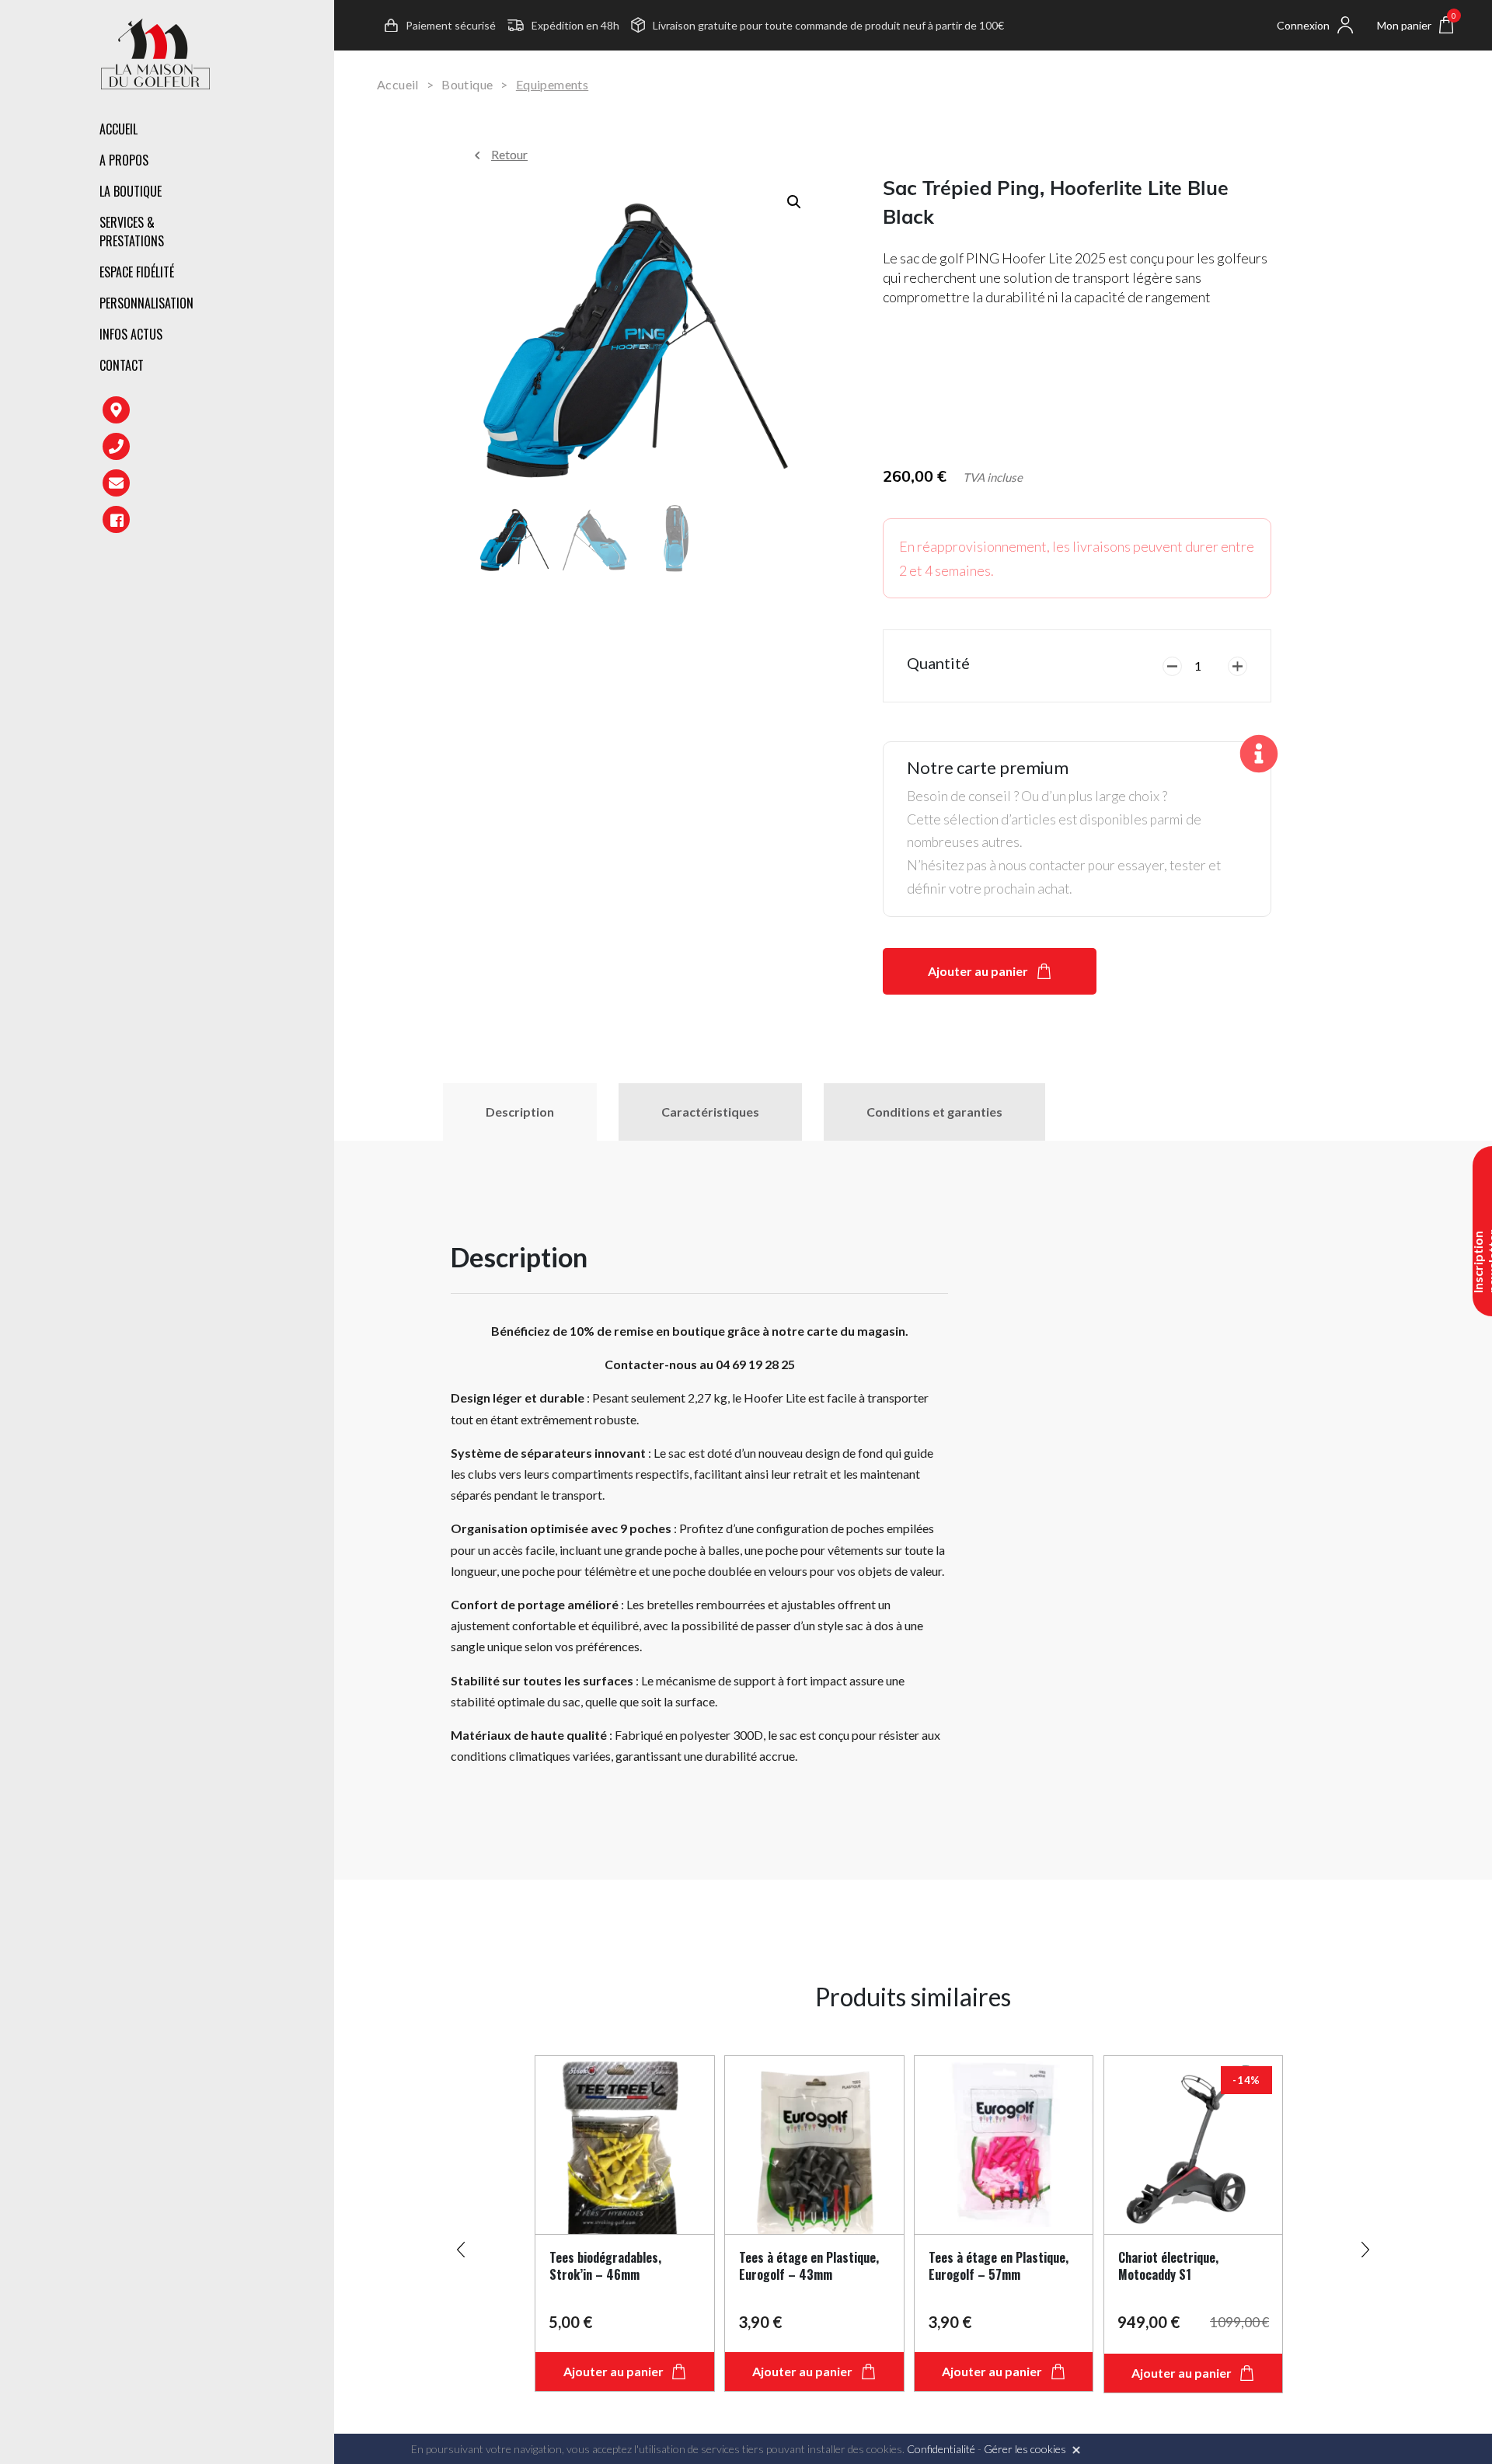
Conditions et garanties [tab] (934, 1112)
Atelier (322, 255)
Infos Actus (131, 334)
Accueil (119, 129)
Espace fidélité (137, 272)
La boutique (131, 191)
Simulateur (335, 288)
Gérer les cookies (1025, 2449)
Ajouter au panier (978, 971)
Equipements (552, 84)
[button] (794, 202)
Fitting (323, 221)
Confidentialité (941, 2449)
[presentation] (461, 2243)
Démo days (332, 322)
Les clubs (329, 194)
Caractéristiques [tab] (710, 1112)
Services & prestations (132, 232)
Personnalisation (146, 303)
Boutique (467, 84)
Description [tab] (520, 1112)
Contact (122, 365)
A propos (124, 160)
